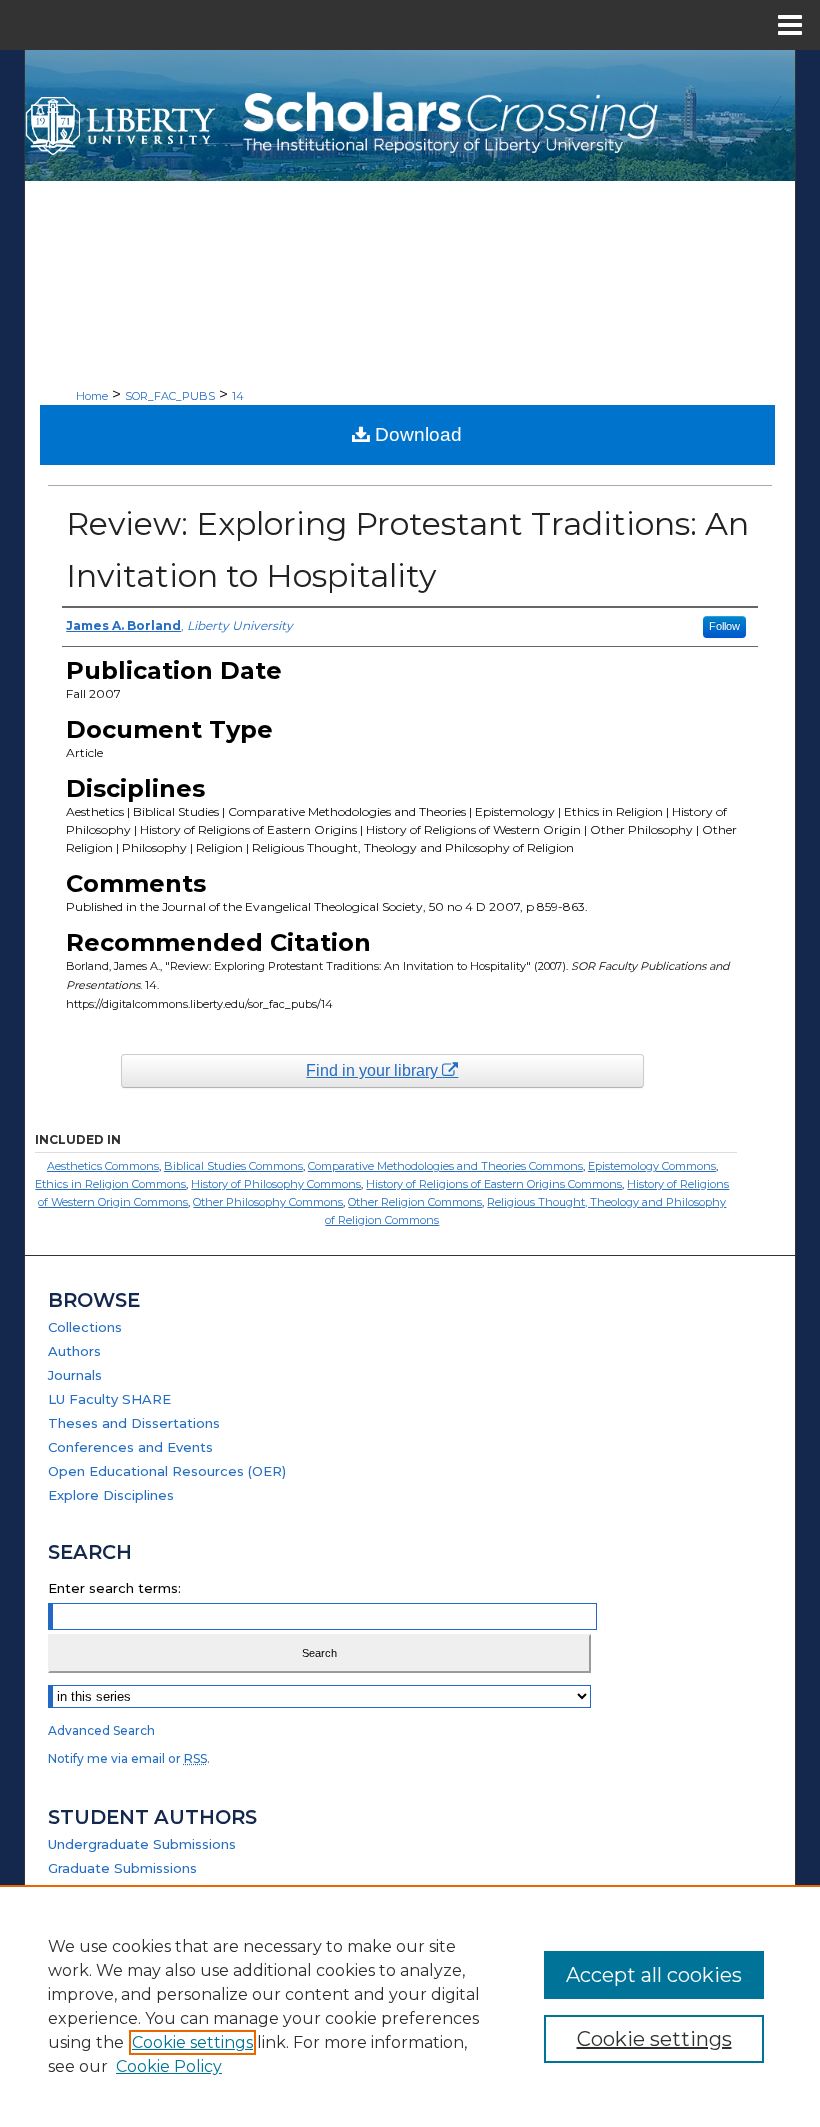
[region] (410, 2006)
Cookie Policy (169, 2066)
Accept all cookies (654, 1975)
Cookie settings (192, 2042)
